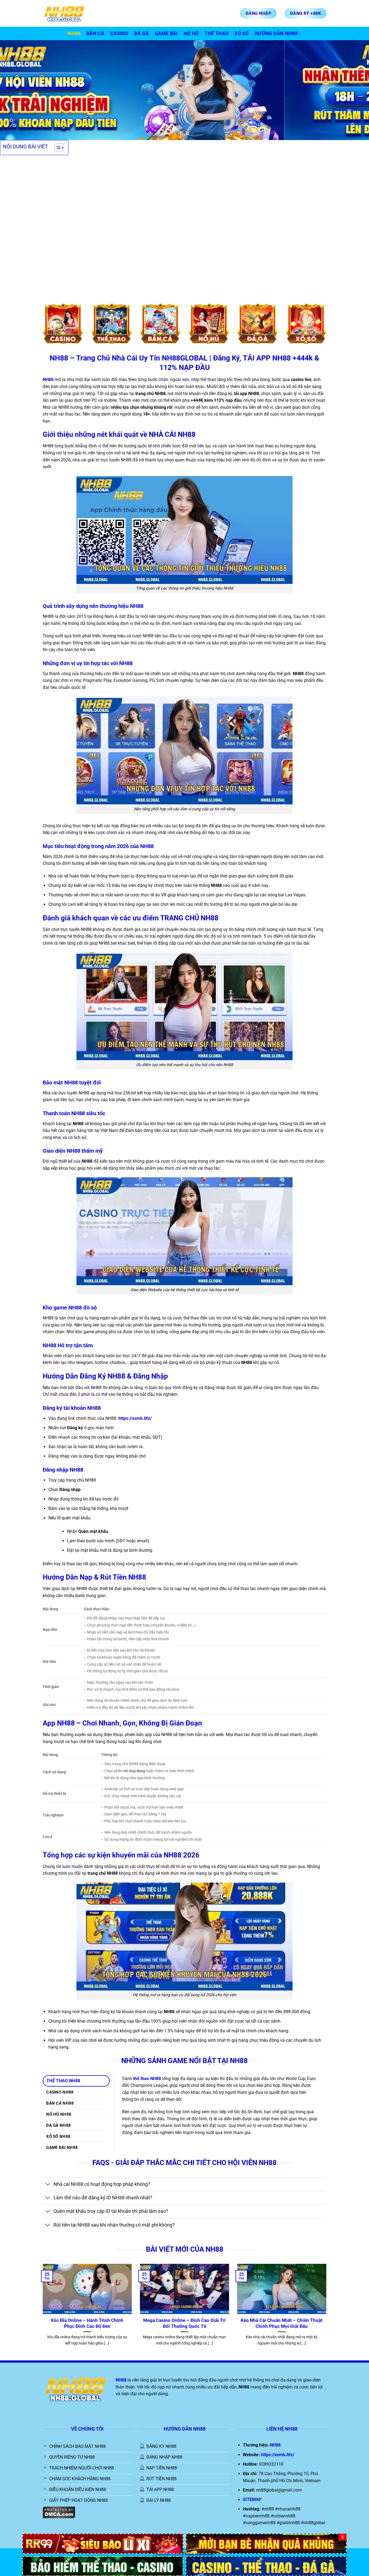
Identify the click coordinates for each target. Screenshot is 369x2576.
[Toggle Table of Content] (57, 148)
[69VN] (103, 2566)
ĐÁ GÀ (142, 33)
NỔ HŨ (191, 33)
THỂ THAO (217, 33)
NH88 (74, 33)
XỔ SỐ (241, 33)
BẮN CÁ (95, 33)
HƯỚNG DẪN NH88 (276, 33)
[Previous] (14, 90)
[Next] (355, 90)
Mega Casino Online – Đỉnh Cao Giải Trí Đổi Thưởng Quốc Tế (184, 2323)
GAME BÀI (166, 33)
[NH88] (266, 2566)
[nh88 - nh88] (70, 13)
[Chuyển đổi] (48, 2185)
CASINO (119, 33)
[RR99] (103, 2543)
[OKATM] (266, 2543)
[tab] (76, 2081)
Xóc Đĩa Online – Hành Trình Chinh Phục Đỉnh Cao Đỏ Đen (87, 2323)
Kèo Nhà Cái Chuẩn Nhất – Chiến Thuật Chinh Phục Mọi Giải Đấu (282, 2323)
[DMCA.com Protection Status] (59, 2512)
